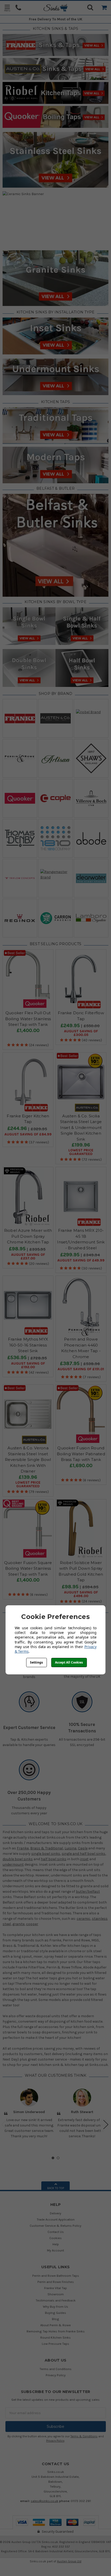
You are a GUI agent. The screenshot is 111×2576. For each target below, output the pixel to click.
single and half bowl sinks (84, 1854)
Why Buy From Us (55, 2307)
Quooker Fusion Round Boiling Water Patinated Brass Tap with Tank (81, 1454)
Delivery (55, 2213)
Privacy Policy (56, 2375)
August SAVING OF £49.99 (81, 1260)
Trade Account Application (56, 2219)
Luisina (70, 1848)
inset (84, 1859)
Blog (55, 2319)
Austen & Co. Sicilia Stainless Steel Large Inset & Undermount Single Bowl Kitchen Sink (81, 1128)
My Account (55, 2250)
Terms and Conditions (55, 2369)
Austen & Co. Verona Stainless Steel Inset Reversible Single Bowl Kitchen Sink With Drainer (28, 1460)
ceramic (84, 1919)
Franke (23, 1848)
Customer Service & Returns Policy (55, 2226)
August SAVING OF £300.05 (81, 1033)
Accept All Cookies (69, 1662)
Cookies (55, 2238)
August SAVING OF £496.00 (81, 1594)
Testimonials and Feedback (56, 2300)
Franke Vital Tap (55, 2288)
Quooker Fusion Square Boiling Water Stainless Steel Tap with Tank (28, 1568)
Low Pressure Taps (55, 2344)
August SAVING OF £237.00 (28, 1257)
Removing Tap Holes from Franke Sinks (56, 2331)
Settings (36, 1662)
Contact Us (56, 2232)
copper (32, 1924)
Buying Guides (55, 2313)
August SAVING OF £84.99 (28, 1134)
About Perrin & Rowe (55, 2325)
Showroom (56, 2294)
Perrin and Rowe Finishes (56, 2282)
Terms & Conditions (84, 2436)
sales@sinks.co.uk (45, 2501)
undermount (13, 1864)
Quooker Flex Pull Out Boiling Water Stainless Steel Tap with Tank (28, 1019)
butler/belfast (88, 1892)
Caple (83, 1848)
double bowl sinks (18, 1859)
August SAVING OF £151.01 (81, 1369)
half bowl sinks (54, 1859)
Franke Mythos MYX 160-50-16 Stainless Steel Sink (28, 1345)
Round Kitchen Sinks (55, 2337)
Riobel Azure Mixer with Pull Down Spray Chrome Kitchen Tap (28, 1236)
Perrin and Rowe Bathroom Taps (56, 2276)
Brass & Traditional (47, 1848)
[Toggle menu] (7, 8)
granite (18, 1924)
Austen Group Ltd (69, 2561)
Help (56, 2244)
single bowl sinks (46, 1854)
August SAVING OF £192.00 (28, 1365)
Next (106, 2125)
